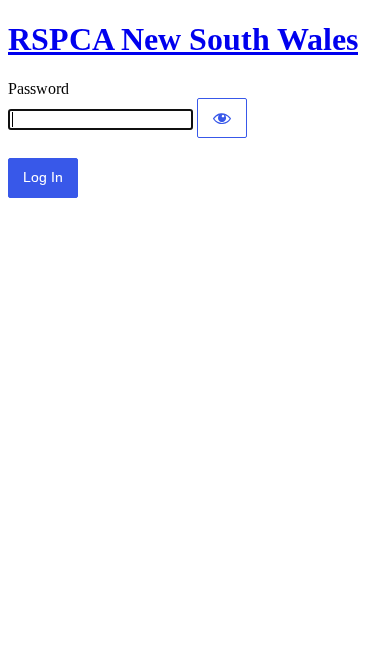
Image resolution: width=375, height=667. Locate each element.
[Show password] (222, 118)
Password (38, 88)
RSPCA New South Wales (183, 39)
